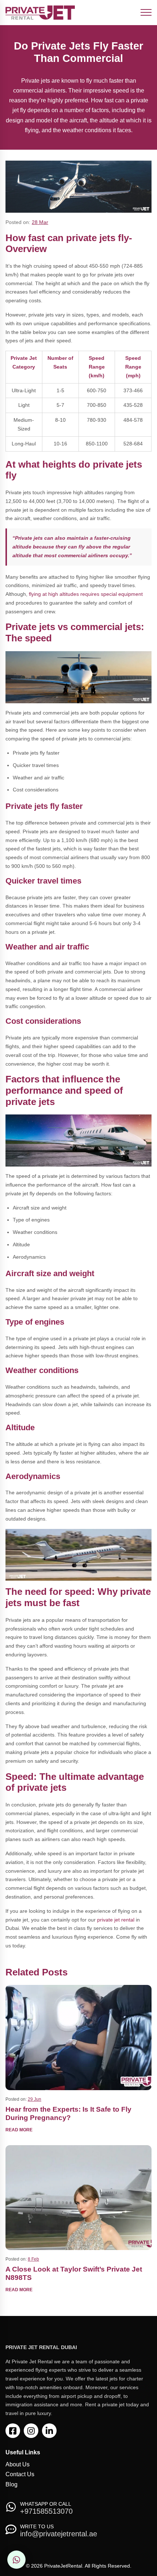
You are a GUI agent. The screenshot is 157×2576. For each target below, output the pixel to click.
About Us (18, 2464)
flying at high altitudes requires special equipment (86, 594)
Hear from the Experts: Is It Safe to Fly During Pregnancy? (68, 2113)
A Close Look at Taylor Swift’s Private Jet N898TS (74, 2273)
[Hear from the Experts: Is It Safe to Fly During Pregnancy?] (78, 2037)
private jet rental (116, 1920)
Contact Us (20, 2474)
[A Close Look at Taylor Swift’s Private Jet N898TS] (78, 2197)
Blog (12, 2484)
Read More (19, 2130)
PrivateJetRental (63, 2566)
